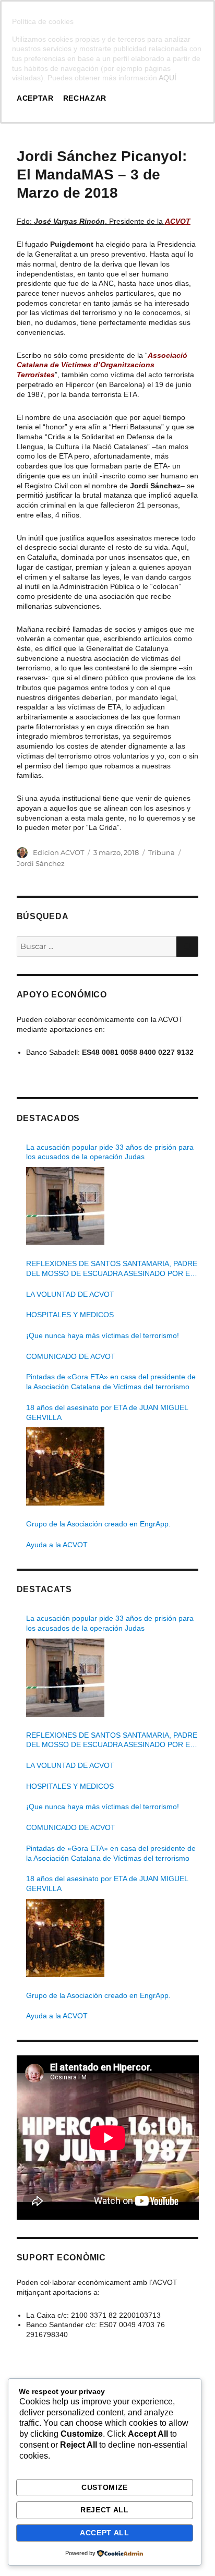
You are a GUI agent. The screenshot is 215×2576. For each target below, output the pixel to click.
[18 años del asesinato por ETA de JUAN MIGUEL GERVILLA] (65, 1466)
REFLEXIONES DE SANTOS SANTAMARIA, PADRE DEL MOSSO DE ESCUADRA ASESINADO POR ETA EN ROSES (112, 1269)
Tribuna (162, 852)
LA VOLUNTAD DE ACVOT (70, 1294)
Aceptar (35, 98)
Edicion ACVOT (58, 852)
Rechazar (85, 98)
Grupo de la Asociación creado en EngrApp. (98, 1524)
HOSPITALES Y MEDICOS (70, 1315)
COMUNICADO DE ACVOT (71, 1356)
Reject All (105, 2510)
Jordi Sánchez (41, 863)
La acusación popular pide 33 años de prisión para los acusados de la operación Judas (110, 1152)
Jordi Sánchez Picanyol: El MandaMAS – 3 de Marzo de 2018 (102, 174)
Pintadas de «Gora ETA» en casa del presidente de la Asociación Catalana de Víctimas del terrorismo (111, 1382)
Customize (105, 2487)
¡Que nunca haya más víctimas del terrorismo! (103, 1335)
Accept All (105, 2533)
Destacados (49, 1118)
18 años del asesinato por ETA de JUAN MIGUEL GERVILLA (107, 1412)
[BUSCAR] (187, 947)
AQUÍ (168, 78)
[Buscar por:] (97, 946)
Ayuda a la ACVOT (57, 1545)
